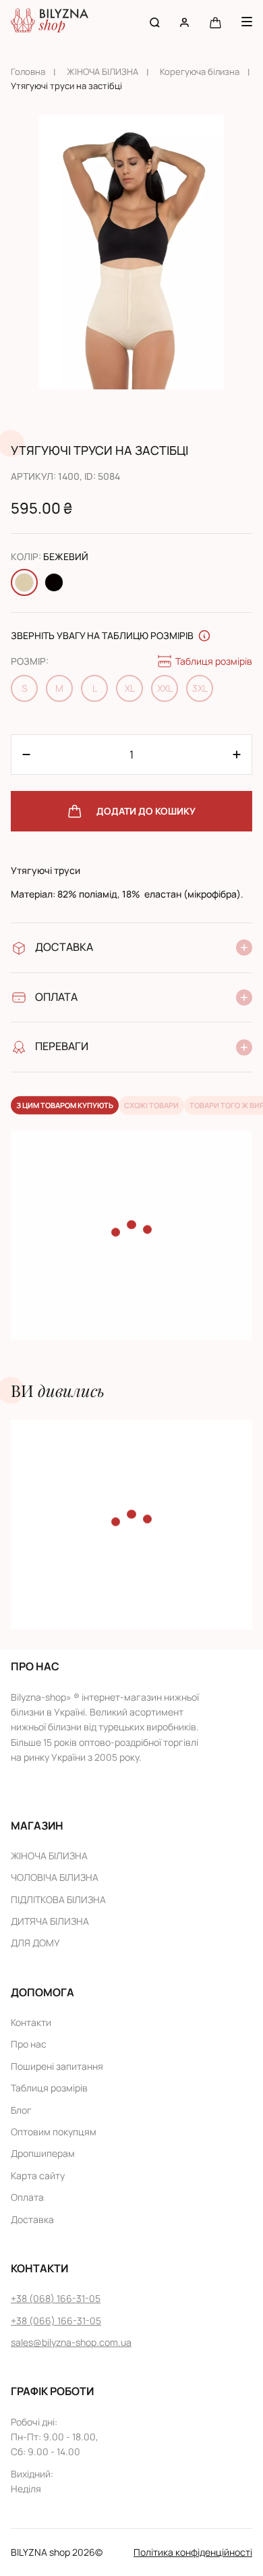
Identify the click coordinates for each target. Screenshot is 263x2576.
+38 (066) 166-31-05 (56, 2321)
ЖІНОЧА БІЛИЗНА (103, 72)
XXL (165, 688)
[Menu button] (247, 22)
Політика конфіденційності (193, 2552)
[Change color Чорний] (54, 582)
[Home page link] (50, 22)
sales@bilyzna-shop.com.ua (71, 2342)
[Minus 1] (237, 755)
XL (130, 688)
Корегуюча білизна (200, 72)
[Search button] (155, 22)
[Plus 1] (26, 755)
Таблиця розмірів (214, 661)
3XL (200, 688)
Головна (28, 72)
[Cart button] (215, 22)
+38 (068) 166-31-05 (56, 2298)
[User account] (184, 22)
